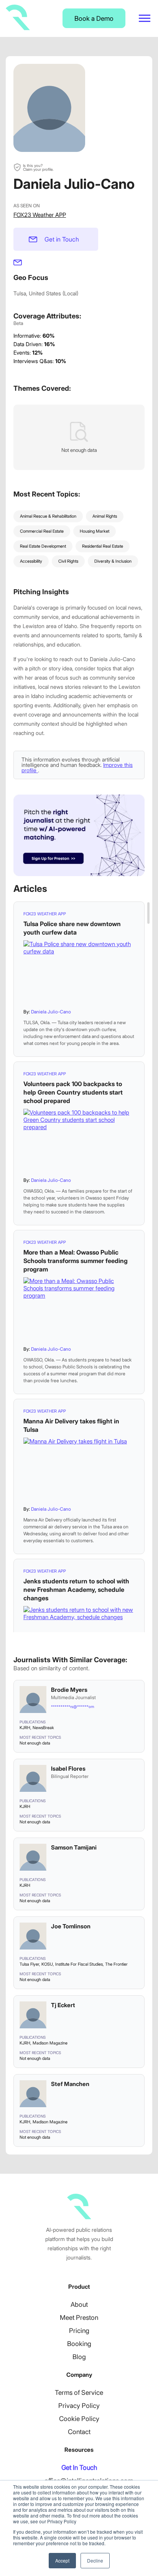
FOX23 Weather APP (40, 215)
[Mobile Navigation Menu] (145, 18)
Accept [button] (62, 2560)
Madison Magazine (50, 2043)
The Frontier (116, 1964)
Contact (79, 2432)
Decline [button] (95, 2560)
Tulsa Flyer (29, 1964)
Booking (79, 2344)
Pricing (79, 2331)
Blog (79, 2357)
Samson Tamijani (74, 1847)
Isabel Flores (68, 1769)
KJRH (25, 1728)
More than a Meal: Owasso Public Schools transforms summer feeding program (76, 1261)
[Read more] (79, 972)
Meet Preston (79, 2318)
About (79, 2304)
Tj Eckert (63, 2005)
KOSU (47, 1964)
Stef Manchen (70, 2084)
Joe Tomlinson (71, 1926)
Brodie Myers (69, 1690)
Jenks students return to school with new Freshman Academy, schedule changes (76, 1590)
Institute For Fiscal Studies (79, 1964)
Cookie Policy (79, 2419)
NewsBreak (43, 1728)
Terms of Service (79, 2393)
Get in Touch (62, 239)
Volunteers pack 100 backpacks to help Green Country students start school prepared (73, 1092)
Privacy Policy (79, 2406)
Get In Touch (79, 2468)
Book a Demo (94, 18)
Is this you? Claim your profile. (38, 167)
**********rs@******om (72, 1706)
